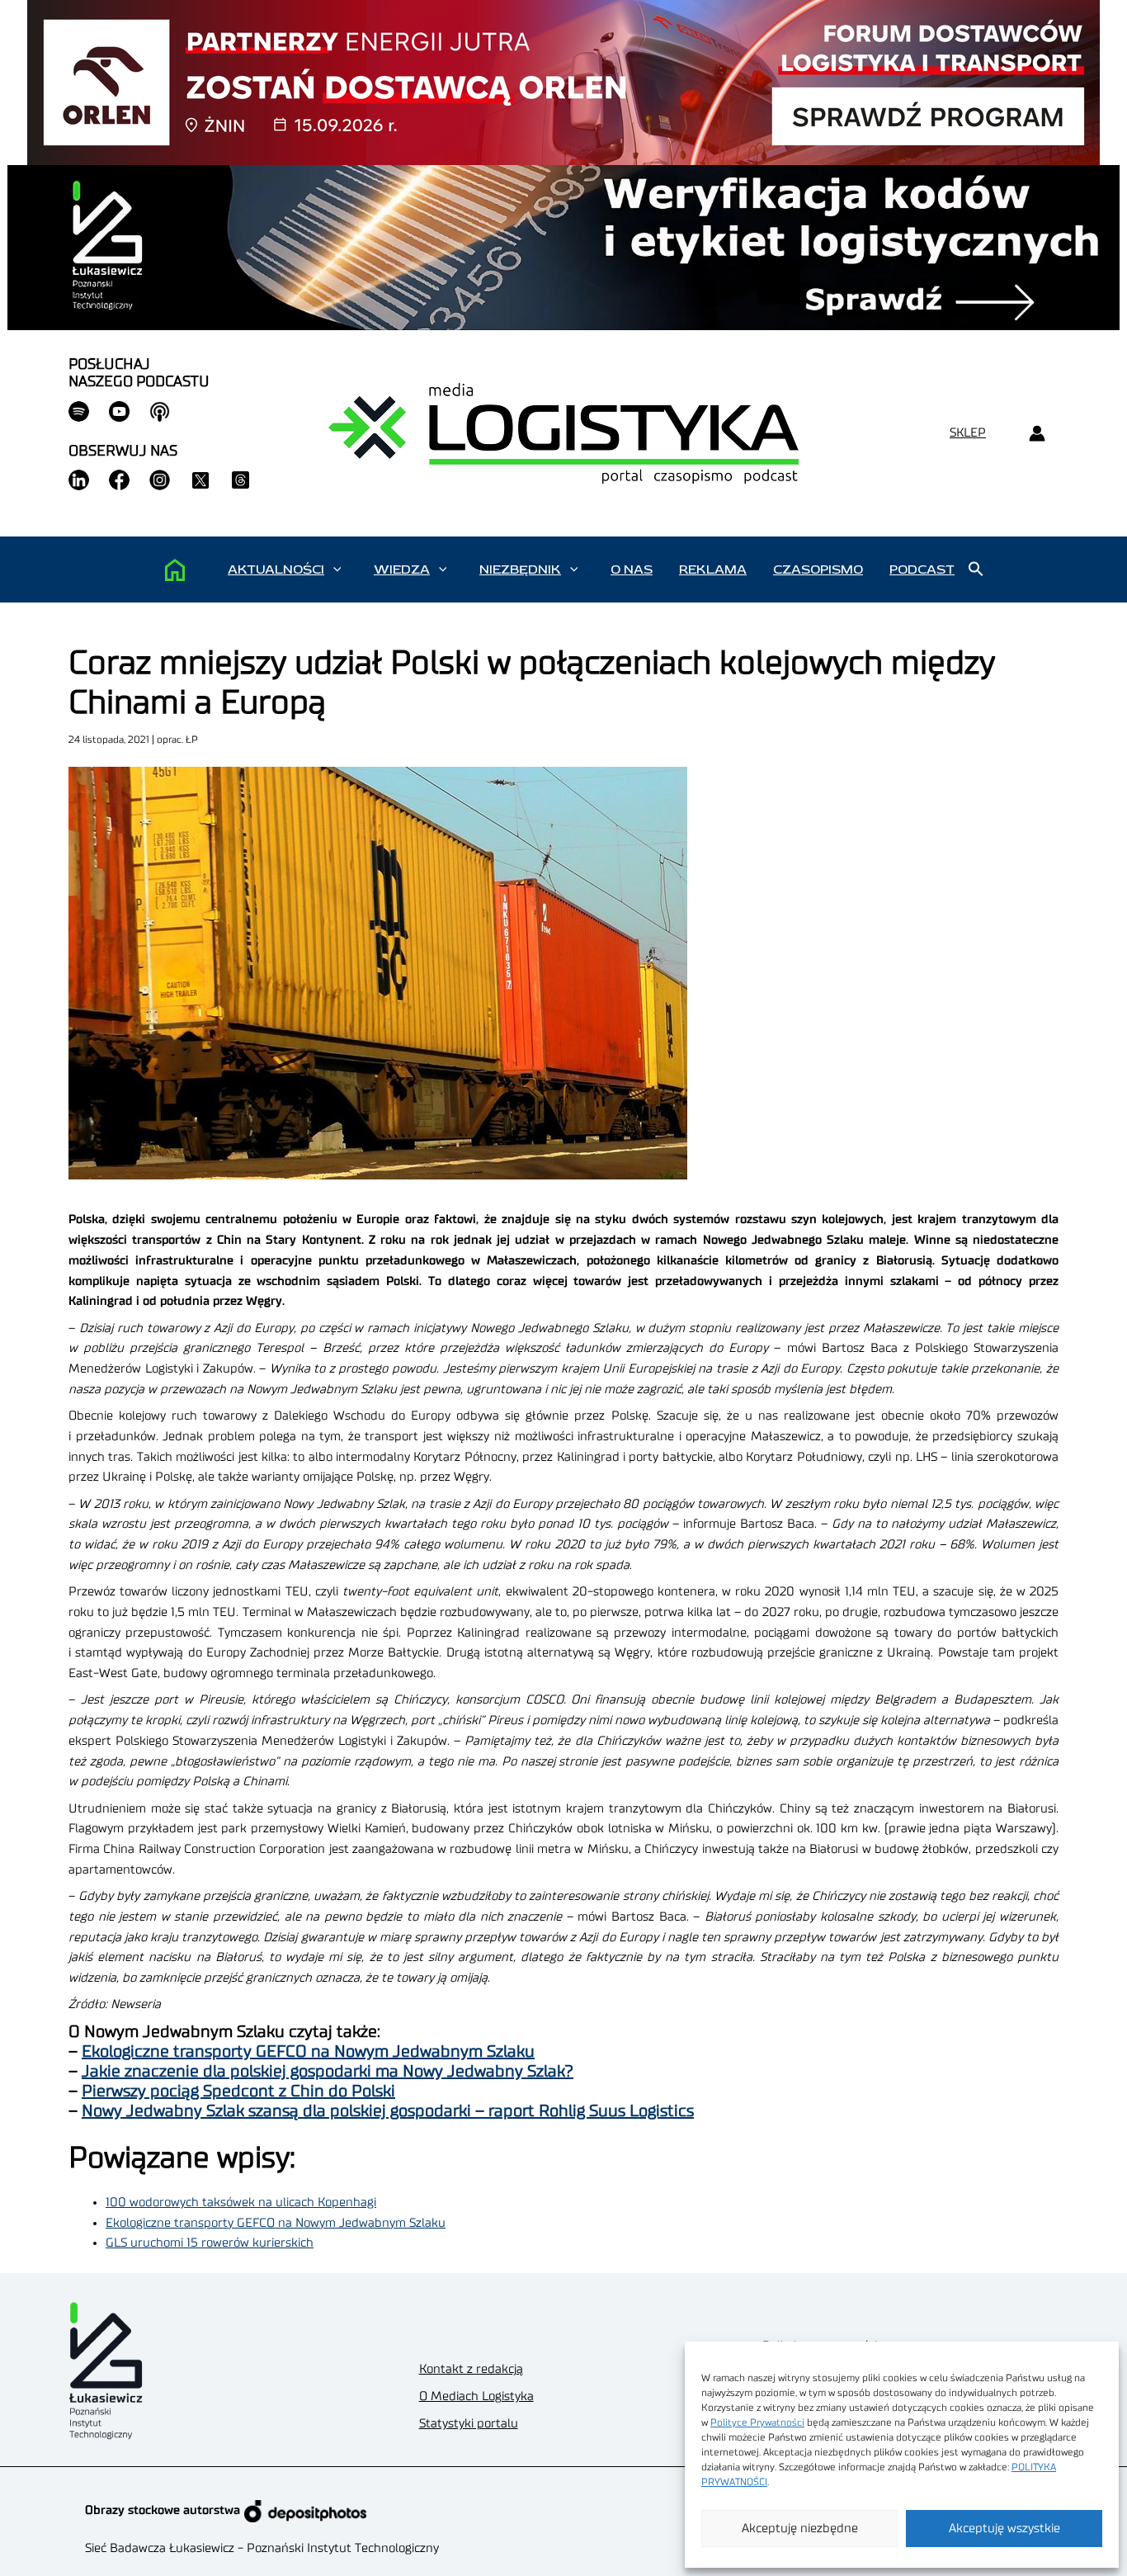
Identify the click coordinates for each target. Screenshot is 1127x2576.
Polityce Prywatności (757, 2422)
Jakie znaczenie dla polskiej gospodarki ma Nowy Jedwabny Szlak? (328, 2072)
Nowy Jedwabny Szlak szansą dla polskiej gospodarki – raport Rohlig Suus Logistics (388, 2111)
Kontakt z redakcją (471, 2369)
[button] (337, 570)
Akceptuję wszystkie (1004, 2529)
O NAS (632, 570)
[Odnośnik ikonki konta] (1037, 434)
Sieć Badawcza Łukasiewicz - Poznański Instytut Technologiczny (262, 2548)
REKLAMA (713, 570)
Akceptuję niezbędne (800, 2529)
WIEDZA (402, 570)
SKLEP (968, 433)
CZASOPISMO (818, 570)
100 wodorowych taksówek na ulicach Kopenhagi (241, 2203)
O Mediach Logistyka (476, 2396)
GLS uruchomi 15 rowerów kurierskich (210, 2243)
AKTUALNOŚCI (276, 570)
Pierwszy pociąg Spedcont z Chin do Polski (238, 2092)
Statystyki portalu (469, 2424)
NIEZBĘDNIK (520, 570)
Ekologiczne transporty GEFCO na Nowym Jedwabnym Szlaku (308, 2052)
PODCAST (922, 570)
